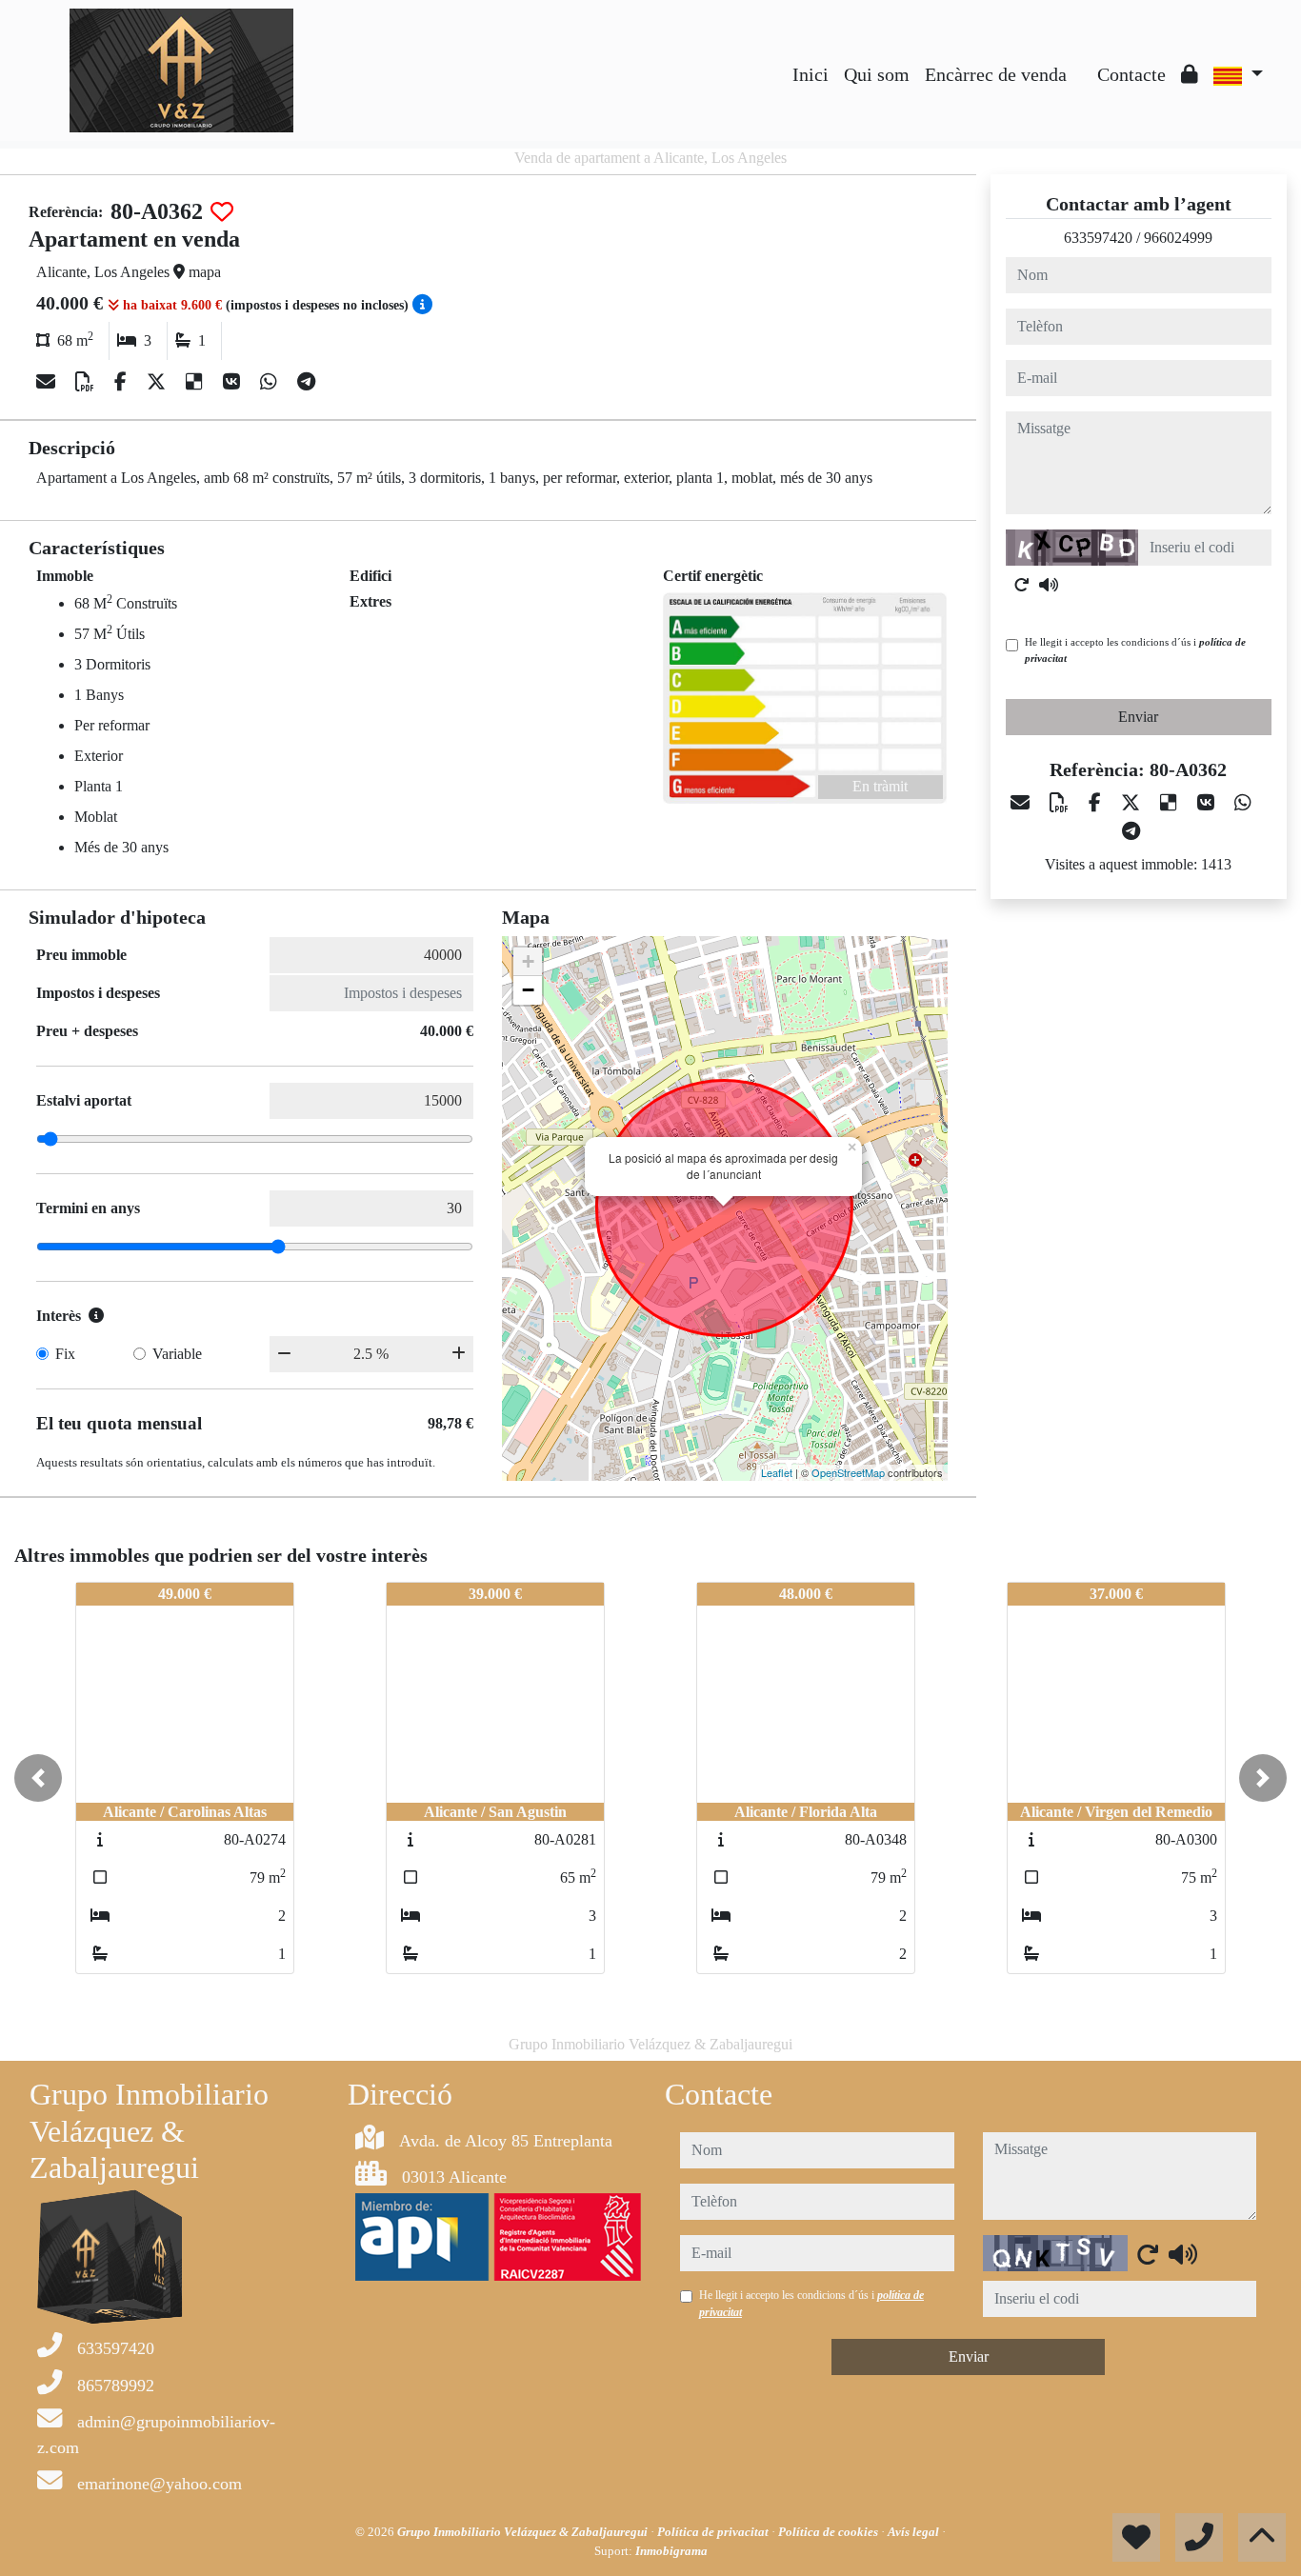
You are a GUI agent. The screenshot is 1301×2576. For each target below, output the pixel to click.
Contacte (1131, 74)
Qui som (877, 74)
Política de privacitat (714, 2532)
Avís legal (915, 2532)
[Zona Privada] (1190, 74)
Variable (177, 1354)
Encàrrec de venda (996, 74)
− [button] (528, 990)
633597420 (1098, 238)
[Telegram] (306, 382)
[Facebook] (123, 382)
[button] (38, 1778)
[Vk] (234, 382)
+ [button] (528, 961)
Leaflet (777, 1472)
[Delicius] (197, 382)
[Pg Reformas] (1082, 60)
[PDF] (87, 382)
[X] (159, 382)
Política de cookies (830, 2532)
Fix (65, 1354)
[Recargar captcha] (1022, 585)
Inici (811, 74)
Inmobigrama (671, 2551)
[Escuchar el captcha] (1049, 585)
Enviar (1138, 717)
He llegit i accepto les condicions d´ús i (1135, 650)
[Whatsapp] (271, 382)
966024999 (1178, 238)
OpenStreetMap (848, 1472)
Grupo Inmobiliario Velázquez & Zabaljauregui (524, 2532)
